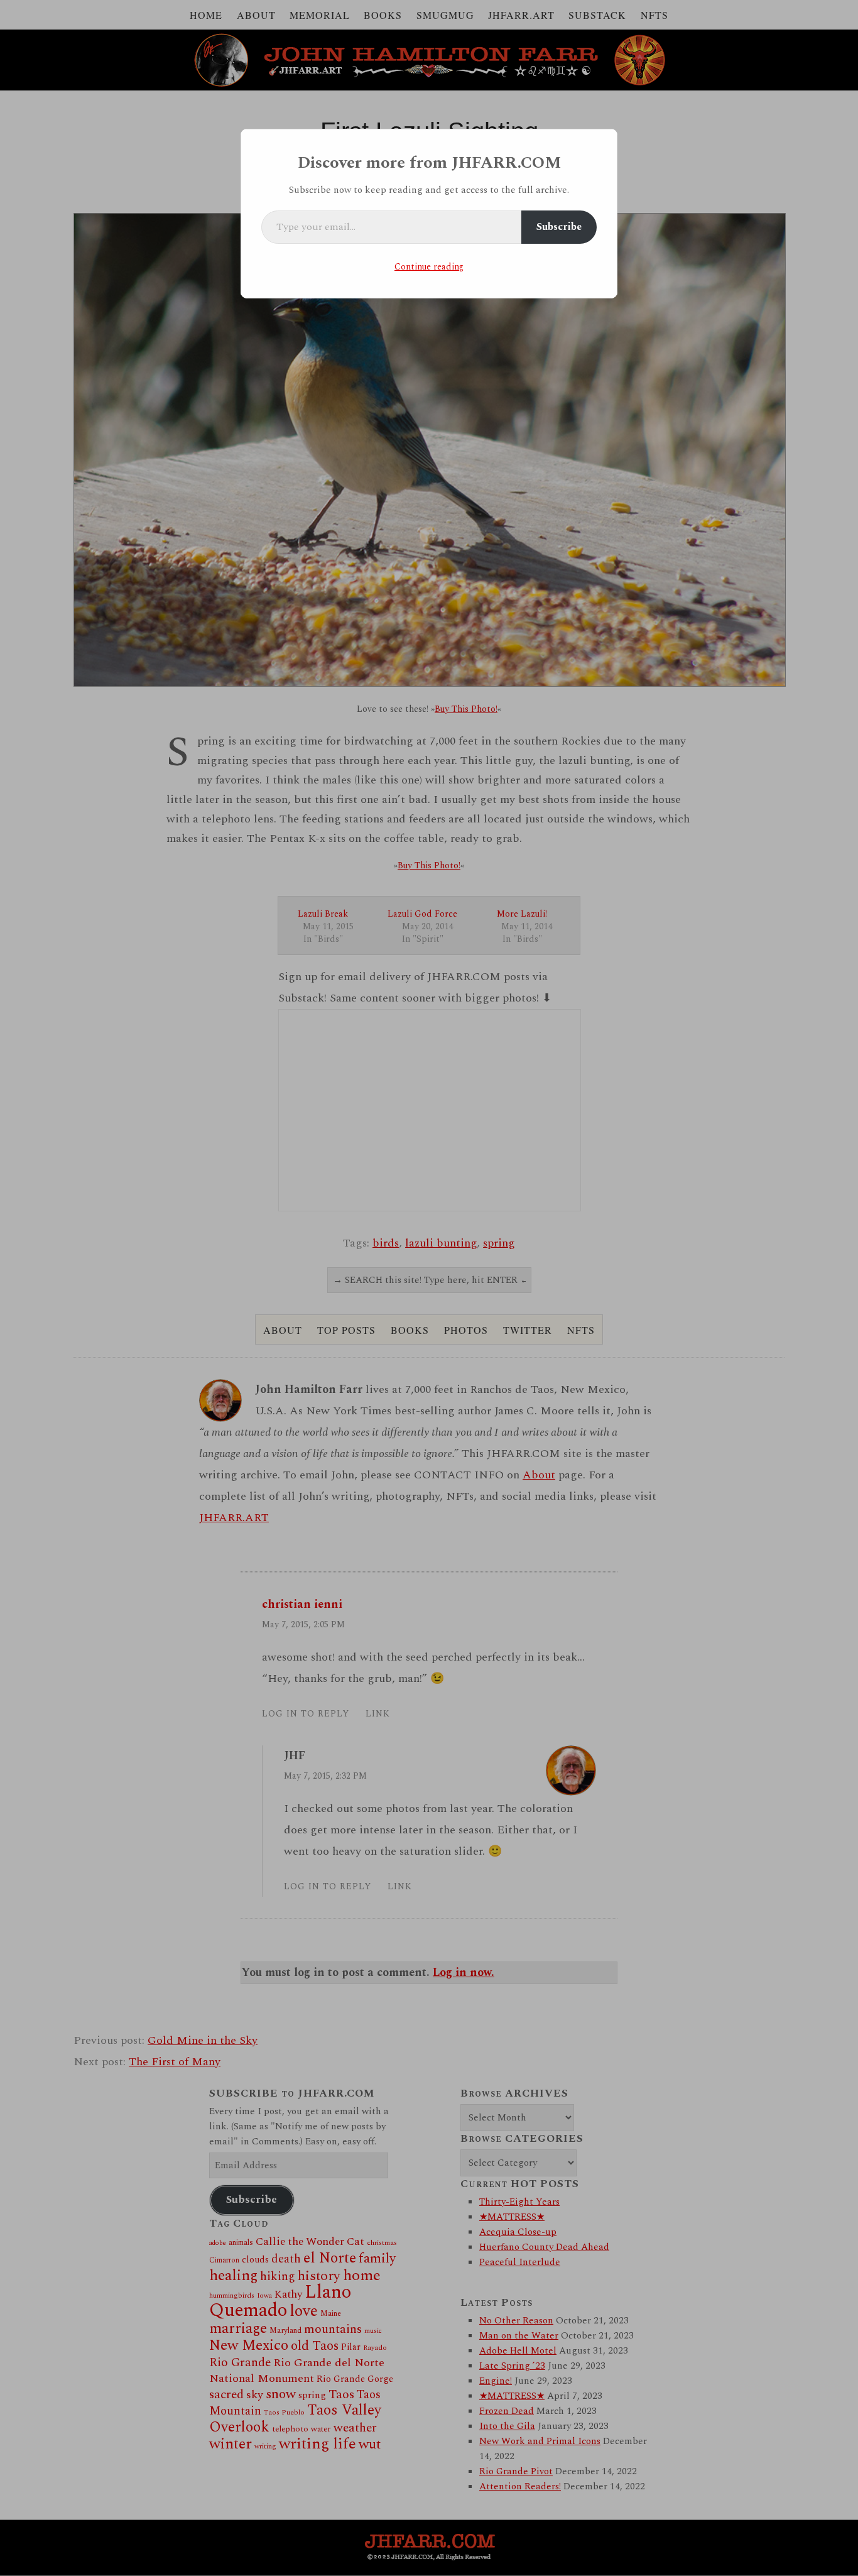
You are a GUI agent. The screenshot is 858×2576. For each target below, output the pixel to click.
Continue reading (429, 267)
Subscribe (559, 227)
